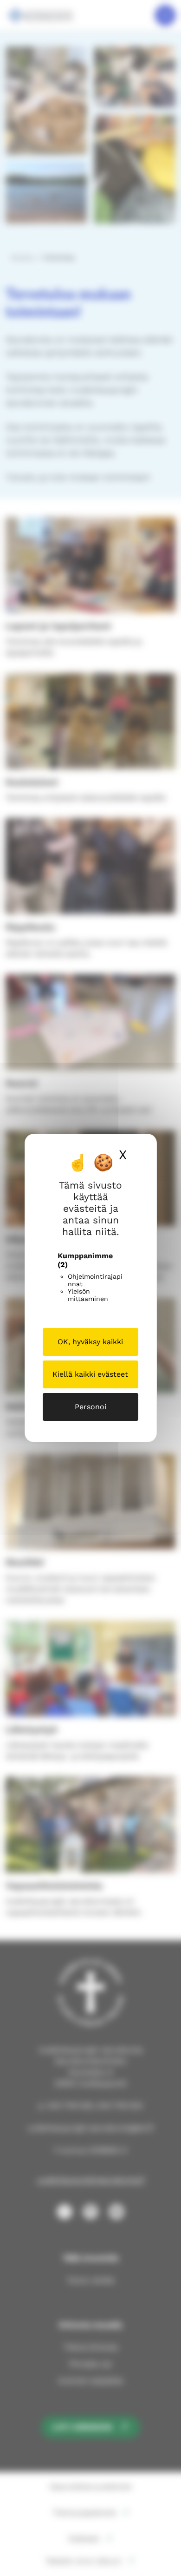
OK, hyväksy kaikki (90, 1342)
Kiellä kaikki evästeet (90, 1374)
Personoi (90, 1407)
